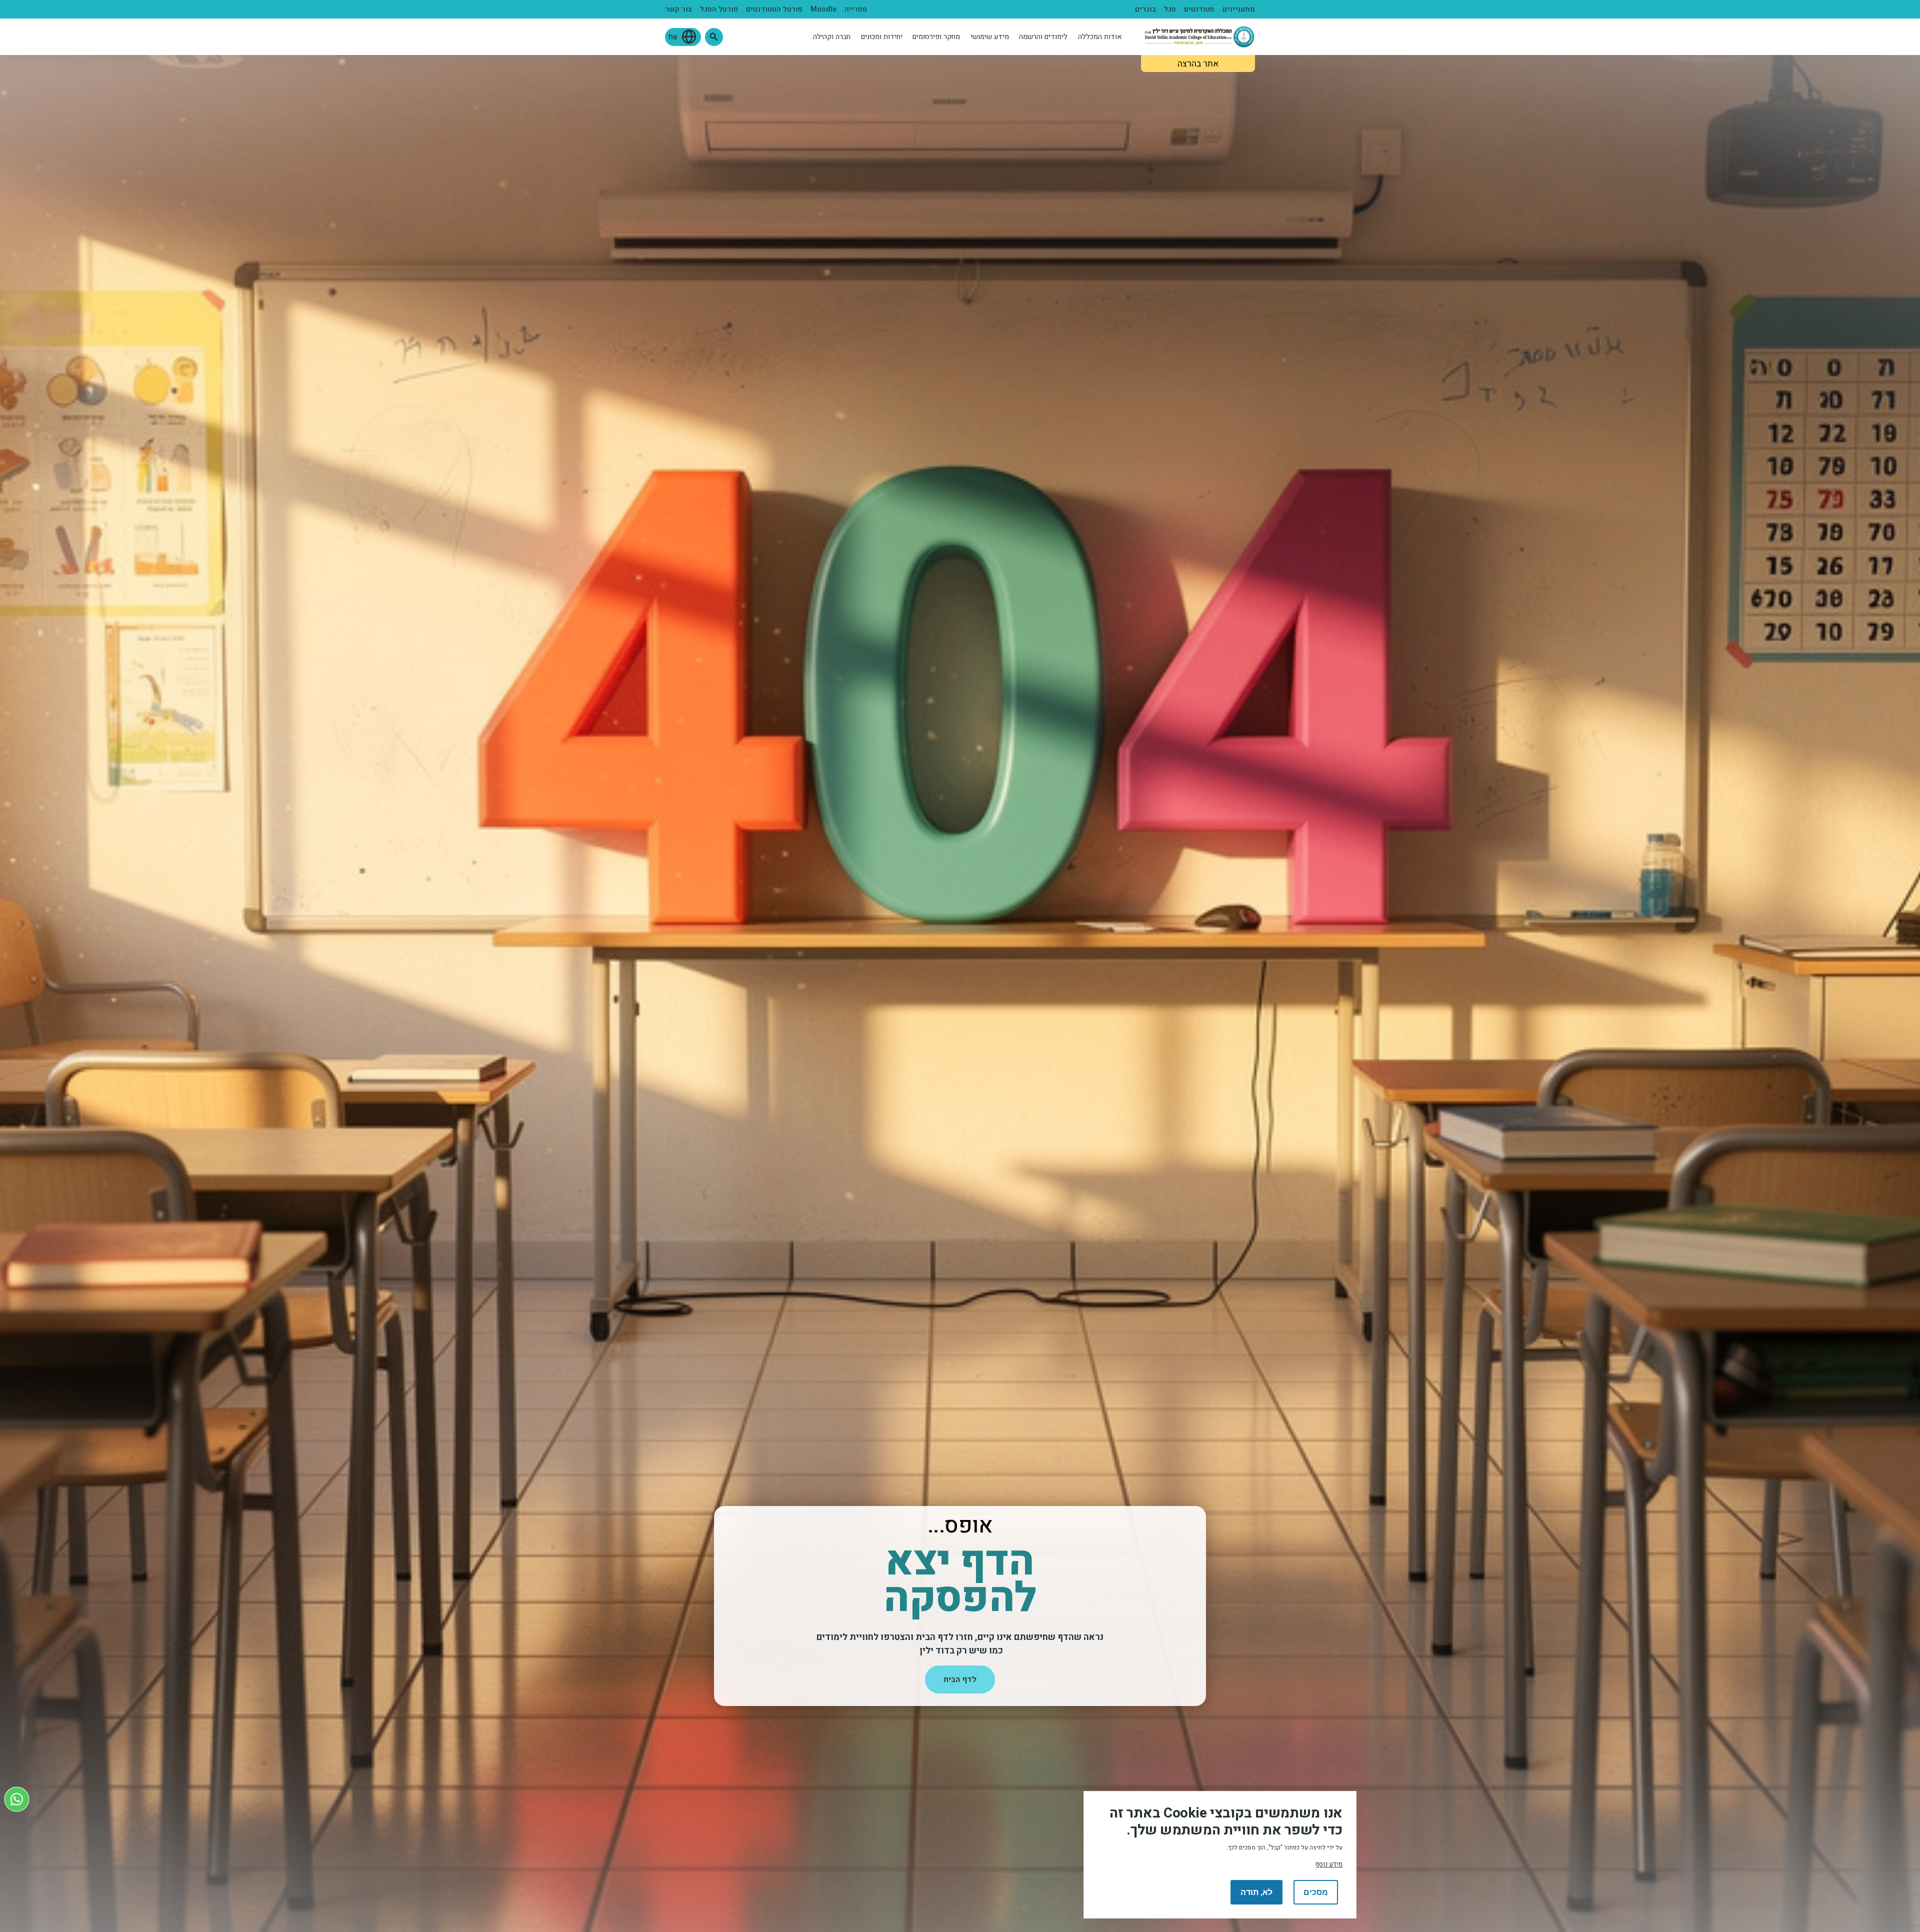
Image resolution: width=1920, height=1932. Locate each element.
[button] (714, 37)
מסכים (1316, 1892)
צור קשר (678, 9)
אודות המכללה (1100, 37)
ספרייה (856, 9)
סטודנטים (1199, 9)
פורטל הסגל (719, 9)
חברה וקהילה (832, 37)
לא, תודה (1256, 1892)
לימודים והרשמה (1043, 37)
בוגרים (1145, 9)
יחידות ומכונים (882, 37)
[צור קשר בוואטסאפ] (17, 1799)
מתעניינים (1239, 9)
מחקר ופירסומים (936, 37)
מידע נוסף (1329, 1864)
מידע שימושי (990, 37)
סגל (1170, 9)
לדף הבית (960, 1679)
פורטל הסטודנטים (774, 9)
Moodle (823, 9)
